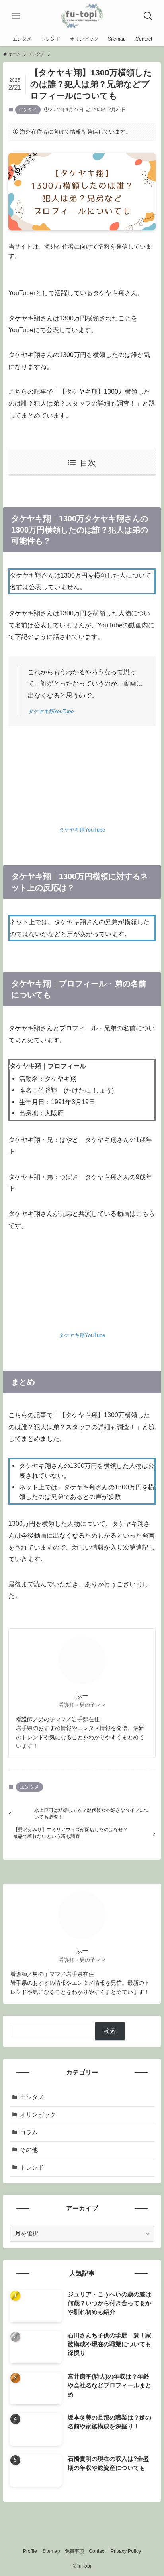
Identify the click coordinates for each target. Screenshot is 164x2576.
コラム (29, 2132)
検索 (110, 2031)
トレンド (32, 2168)
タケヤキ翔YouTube (51, 711)
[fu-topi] (82, 16)
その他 (29, 2150)
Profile (30, 2551)
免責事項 (74, 2551)
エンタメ (28, 110)
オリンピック (38, 2115)
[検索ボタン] (148, 16)
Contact (97, 2551)
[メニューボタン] (16, 16)
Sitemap (51, 2551)
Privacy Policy (126, 2551)
